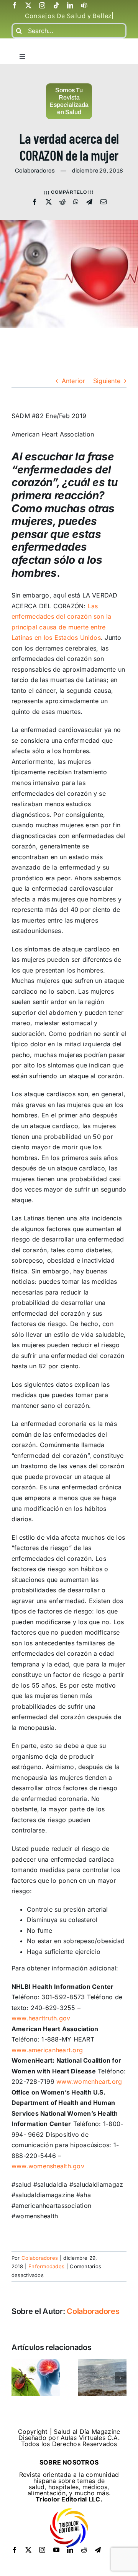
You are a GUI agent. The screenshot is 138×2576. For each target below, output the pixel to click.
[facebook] (15, 5)
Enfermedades (46, 2266)
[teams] (84, 5)
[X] (49, 202)
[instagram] (42, 5)
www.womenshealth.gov (48, 2166)
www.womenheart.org (89, 2081)
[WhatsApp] (76, 202)
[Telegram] (89, 202)
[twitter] (28, 5)
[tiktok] (56, 5)
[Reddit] (62, 202)
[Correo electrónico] (103, 202)
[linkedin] (70, 5)
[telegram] (98, 2550)
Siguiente (107, 381)
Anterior (74, 381)
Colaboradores (40, 2258)
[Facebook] (34, 202)
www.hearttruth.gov (41, 2018)
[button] (17, 2378)
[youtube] (56, 2550)
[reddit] (84, 2550)
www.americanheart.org (47, 2050)
